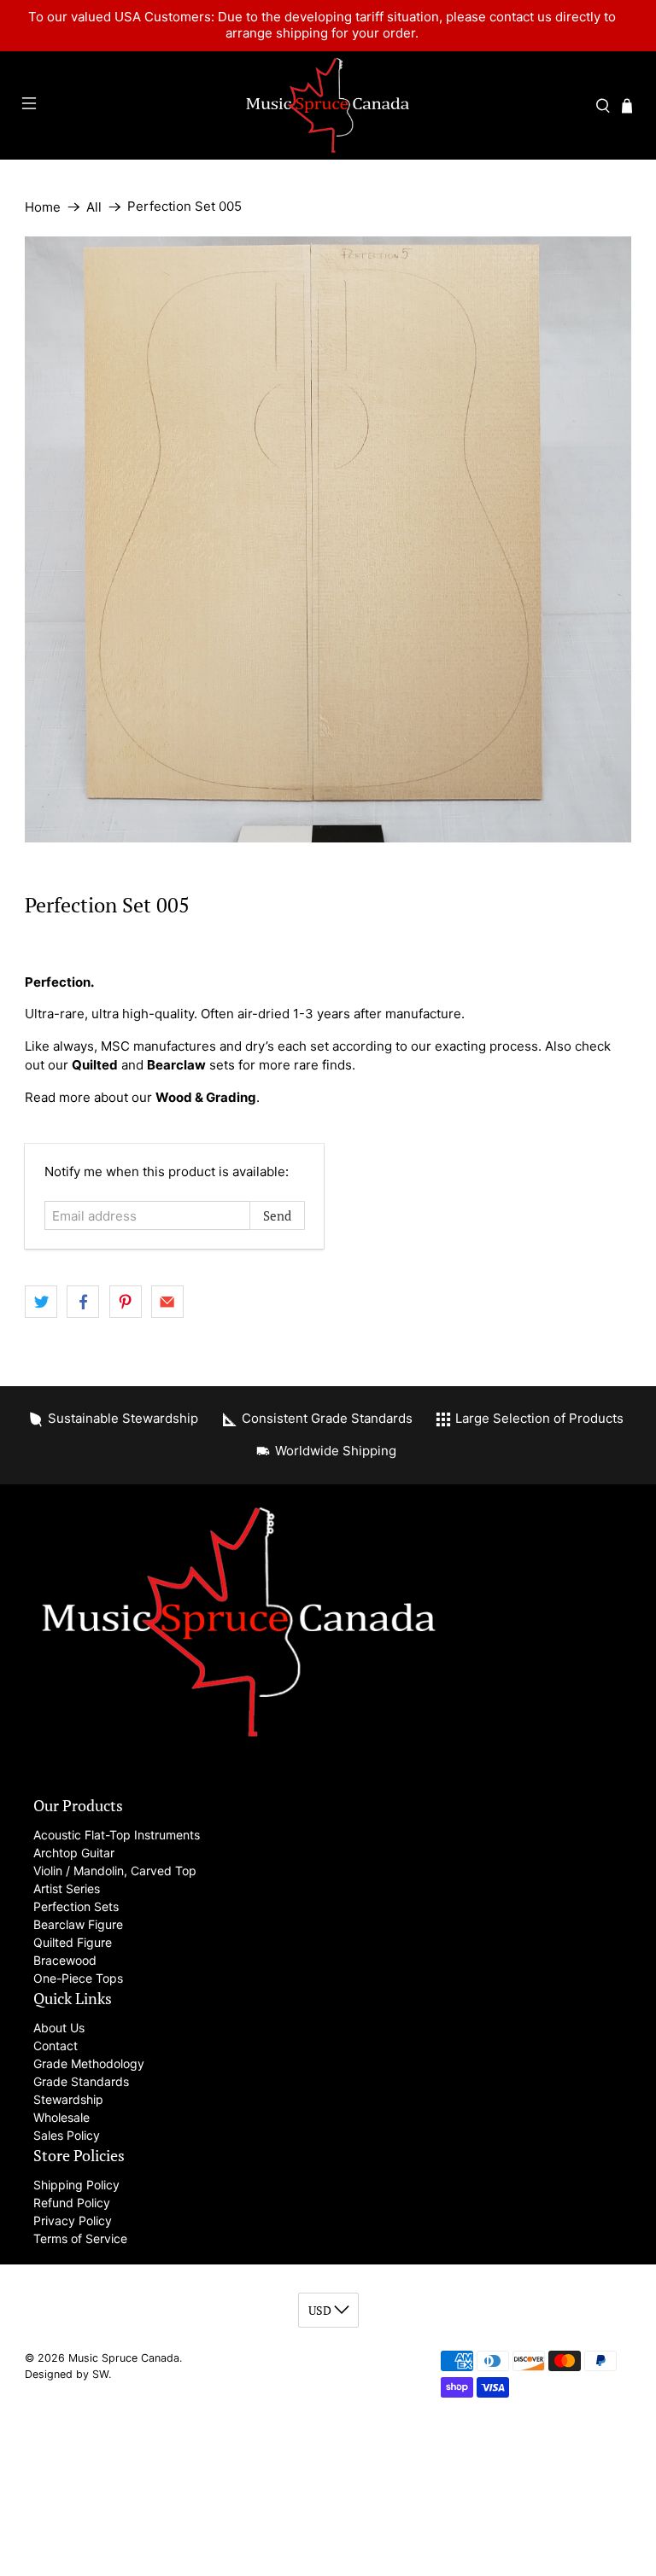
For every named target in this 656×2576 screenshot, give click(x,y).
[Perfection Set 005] (328, 539)
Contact (56, 2046)
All (94, 207)
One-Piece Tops (78, 1978)
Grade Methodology (89, 2063)
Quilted (95, 1065)
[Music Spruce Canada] (328, 105)
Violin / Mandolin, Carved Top (115, 1871)
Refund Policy (72, 2203)
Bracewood (65, 1960)
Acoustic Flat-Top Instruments (117, 1835)
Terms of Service (80, 2238)
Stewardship (68, 2099)
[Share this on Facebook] (83, 1302)
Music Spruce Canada (124, 2358)
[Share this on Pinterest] (126, 1302)
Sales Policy (67, 2135)
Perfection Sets (76, 1906)
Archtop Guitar (74, 1853)
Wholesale (61, 2117)
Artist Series (67, 1888)
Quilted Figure (73, 1942)
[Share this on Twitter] (41, 1302)
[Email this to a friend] (167, 1302)
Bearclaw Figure (78, 1924)
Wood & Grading (206, 1097)
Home (43, 207)
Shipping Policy (76, 2185)
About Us (59, 2028)
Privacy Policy (73, 2220)
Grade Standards (81, 2081)
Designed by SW (67, 2374)
